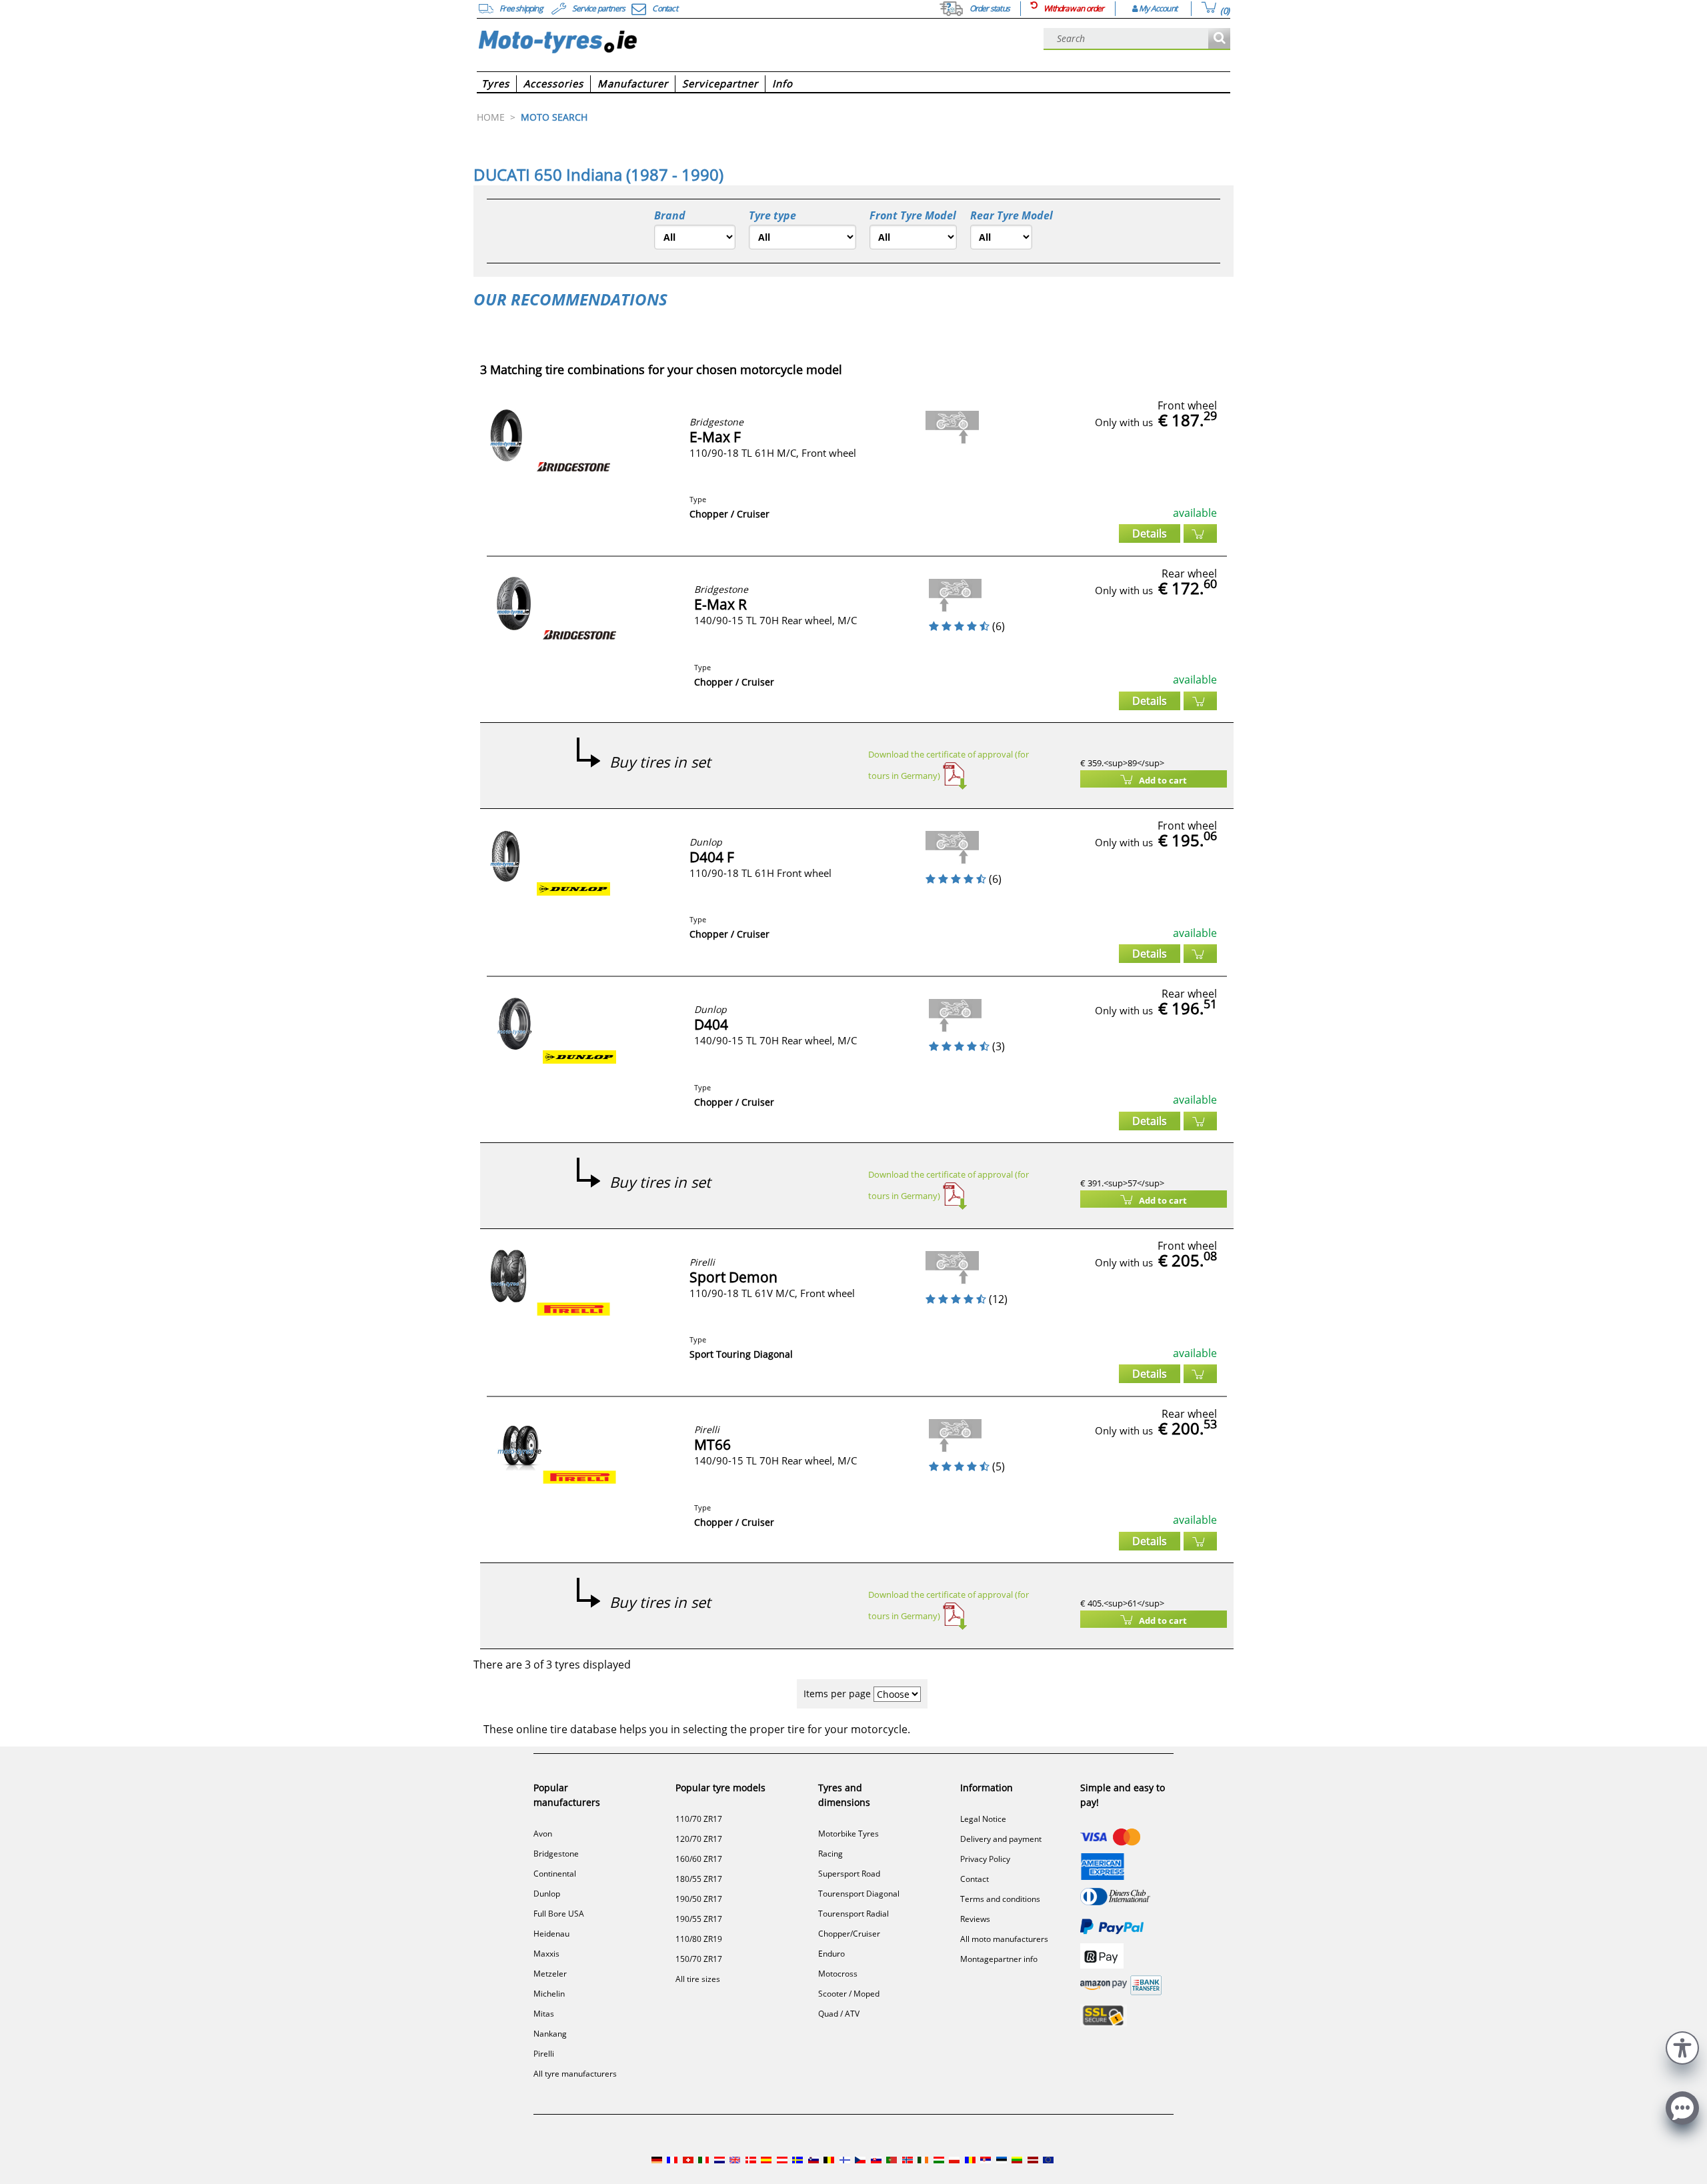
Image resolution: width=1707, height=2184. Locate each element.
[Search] (1219, 39)
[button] (1682, 2046)
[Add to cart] (1200, 533)
